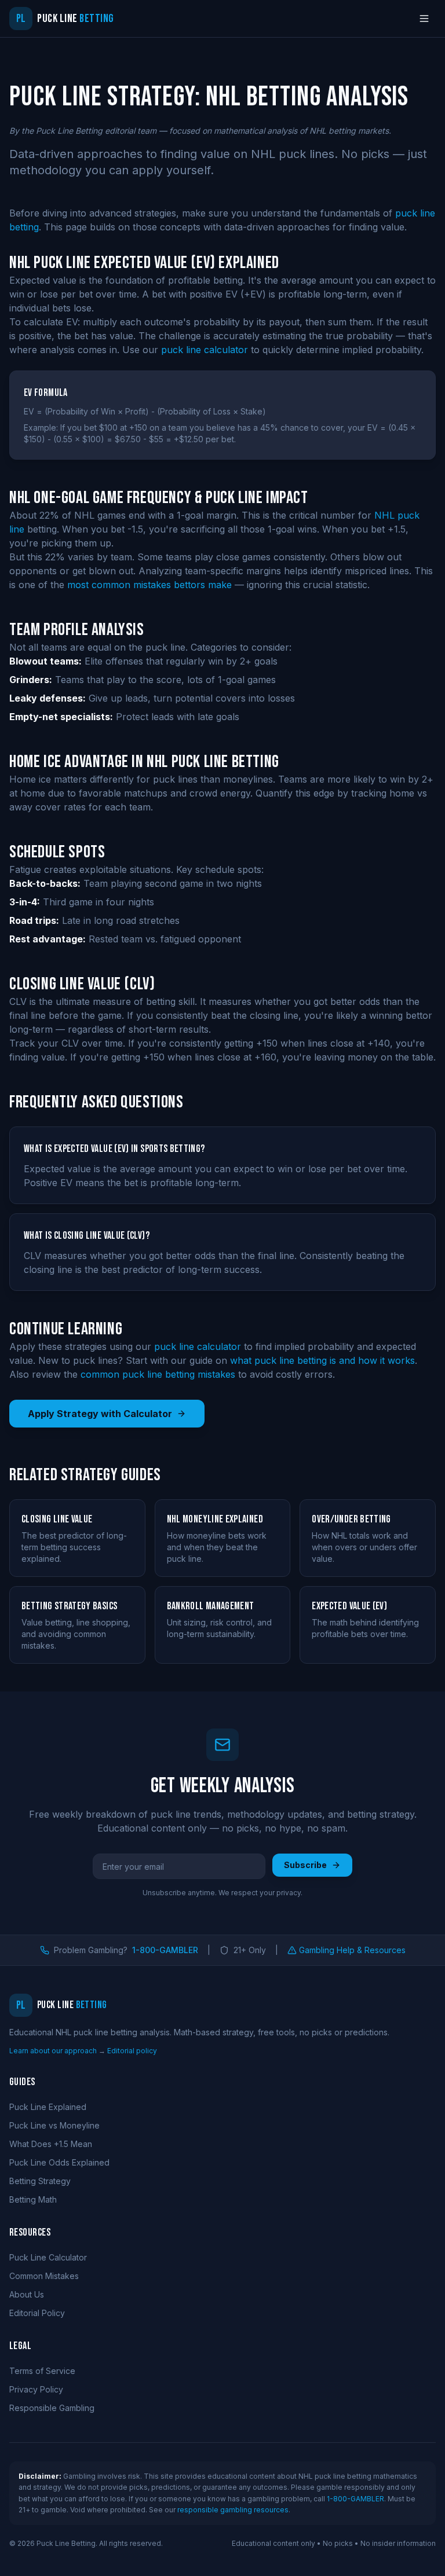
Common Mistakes (44, 2276)
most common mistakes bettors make (149, 585)
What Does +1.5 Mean (51, 2144)
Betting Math (33, 2199)
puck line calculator (205, 350)
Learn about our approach (53, 2051)
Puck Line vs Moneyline (54, 2125)
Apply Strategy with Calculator (100, 1414)
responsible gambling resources (233, 2510)
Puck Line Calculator (48, 2257)
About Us (27, 2294)
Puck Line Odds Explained (59, 2162)
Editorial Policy (37, 2313)
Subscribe (305, 1865)
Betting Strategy (40, 2181)
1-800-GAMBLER (165, 1950)
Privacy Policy (36, 2389)
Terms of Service (42, 2371)
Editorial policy (132, 2051)
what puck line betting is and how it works (322, 1360)
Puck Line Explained (48, 2107)
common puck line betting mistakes (158, 1374)
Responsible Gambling (52, 2408)
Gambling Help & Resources (352, 1950)
